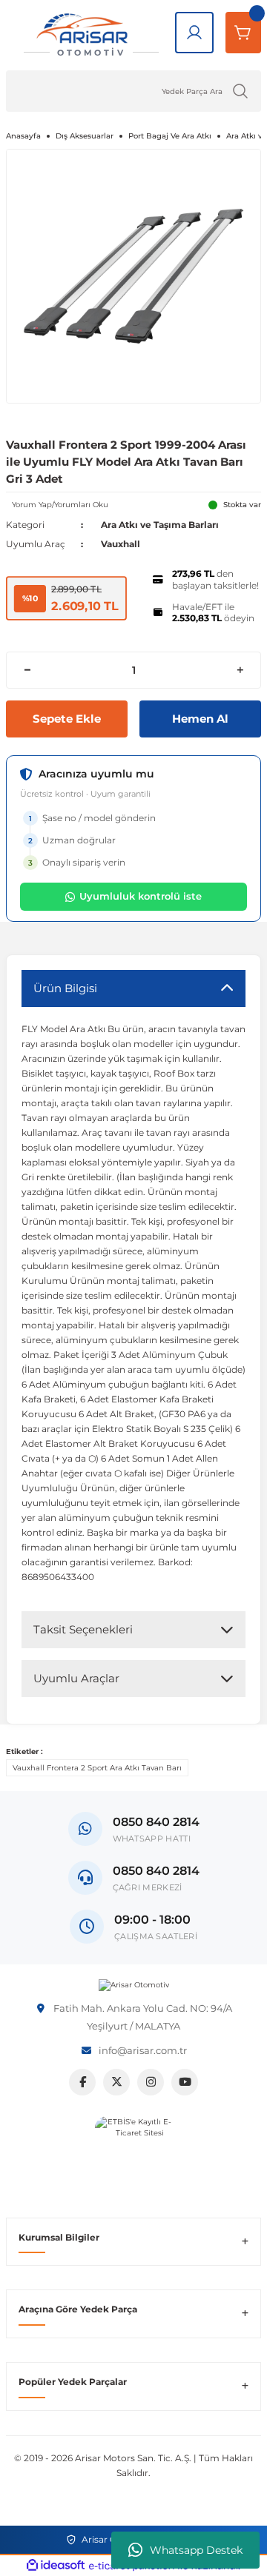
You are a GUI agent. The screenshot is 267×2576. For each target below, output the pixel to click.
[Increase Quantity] (240, 670)
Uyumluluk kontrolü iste (141, 896)
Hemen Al (200, 719)
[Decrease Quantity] (27, 670)
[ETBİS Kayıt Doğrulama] (134, 2155)
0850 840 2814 (156, 1871)
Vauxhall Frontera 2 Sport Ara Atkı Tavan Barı (97, 1768)
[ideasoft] (56, 2566)
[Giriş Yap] (194, 33)
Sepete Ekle (67, 719)
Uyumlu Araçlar (76, 1678)
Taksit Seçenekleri (83, 1629)
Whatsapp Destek (196, 2550)
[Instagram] (151, 2082)
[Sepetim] (243, 33)
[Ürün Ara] (240, 91)
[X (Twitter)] (116, 2082)
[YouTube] (185, 2082)
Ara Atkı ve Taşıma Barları (160, 525)
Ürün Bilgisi (65, 988)
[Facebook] (82, 2082)
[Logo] (134, 1985)
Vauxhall (121, 544)
